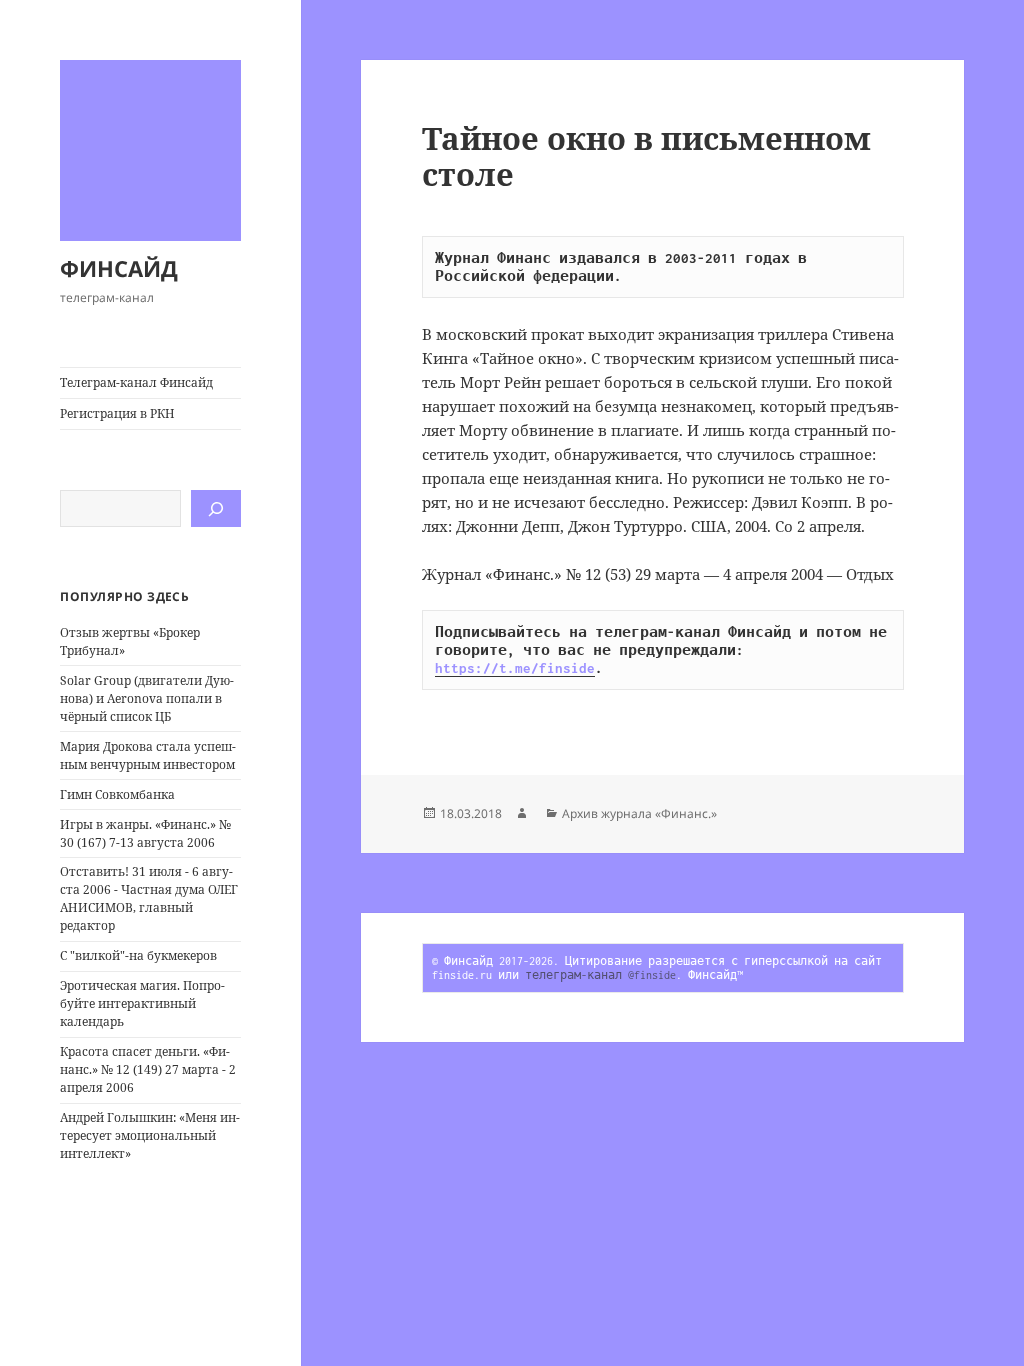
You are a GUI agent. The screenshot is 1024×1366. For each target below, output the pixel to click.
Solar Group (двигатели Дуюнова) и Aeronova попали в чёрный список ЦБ (147, 698)
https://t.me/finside (515, 668)
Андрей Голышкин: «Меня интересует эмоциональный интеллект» (150, 1135)
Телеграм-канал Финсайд (136, 382)
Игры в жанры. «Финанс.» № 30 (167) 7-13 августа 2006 (145, 833)
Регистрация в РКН (117, 413)
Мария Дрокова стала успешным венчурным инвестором (148, 755)
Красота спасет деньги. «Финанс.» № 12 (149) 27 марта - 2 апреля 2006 (148, 1069)
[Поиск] (216, 508)
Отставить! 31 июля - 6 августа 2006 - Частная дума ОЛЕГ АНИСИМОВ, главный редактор (149, 898)
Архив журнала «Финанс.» (639, 813)
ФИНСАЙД (119, 268)
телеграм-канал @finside (600, 975)
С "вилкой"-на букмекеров (138, 955)
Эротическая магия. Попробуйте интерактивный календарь (142, 1003)
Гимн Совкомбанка (117, 794)
